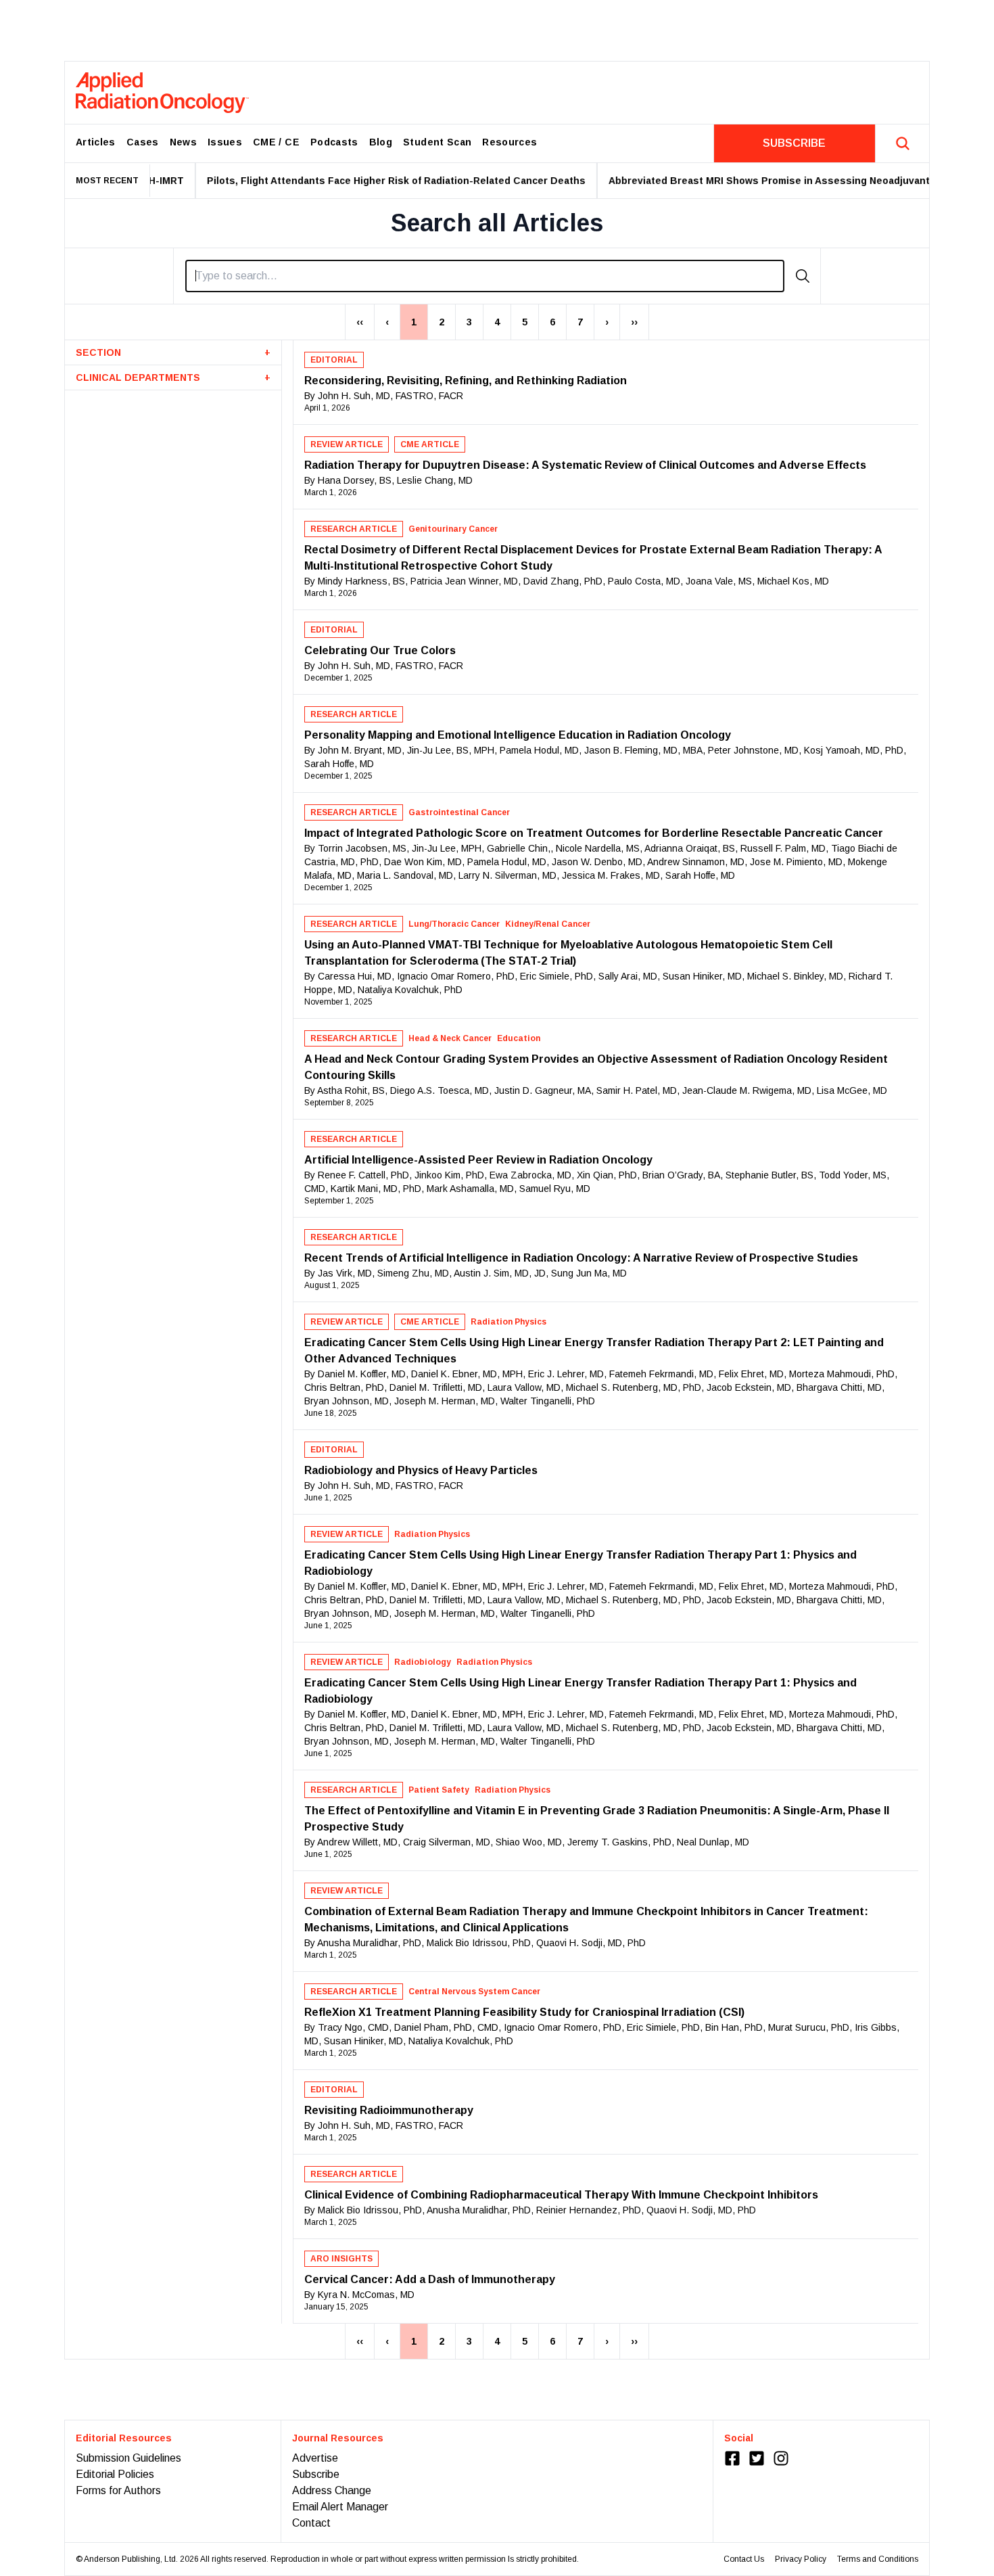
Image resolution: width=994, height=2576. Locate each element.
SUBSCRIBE (794, 143)
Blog (381, 142)
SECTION (173, 352)
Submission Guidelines (128, 2458)
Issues (225, 142)
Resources (510, 142)
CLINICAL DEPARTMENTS (173, 377)
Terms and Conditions (878, 2559)
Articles (96, 142)
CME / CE (276, 142)
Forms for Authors (118, 2490)
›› (634, 322)
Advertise (315, 2458)
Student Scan (437, 142)
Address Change (332, 2490)
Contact (311, 2523)
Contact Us (744, 2559)
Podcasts (334, 142)
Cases (143, 142)
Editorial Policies (115, 2474)
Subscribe (316, 2474)
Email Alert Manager (340, 2507)
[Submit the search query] (803, 276)
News (183, 142)
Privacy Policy (801, 2559)
